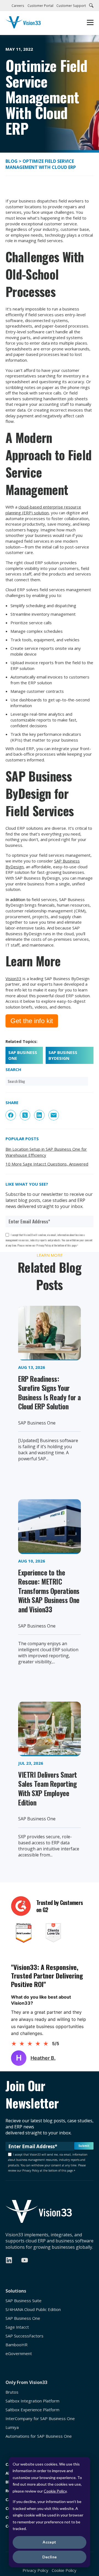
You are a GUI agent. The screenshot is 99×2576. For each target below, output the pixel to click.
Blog (12, 161)
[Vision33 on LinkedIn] (9, 2260)
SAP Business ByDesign (63, 1055)
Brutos (12, 2392)
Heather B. (43, 2058)
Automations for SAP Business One (39, 2436)
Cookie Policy (55, 2491)
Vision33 (13, 978)
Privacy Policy (35, 2570)
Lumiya (12, 2427)
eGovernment (19, 2354)
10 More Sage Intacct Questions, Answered (47, 1164)
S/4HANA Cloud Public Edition (33, 2309)
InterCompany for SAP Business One (40, 2419)
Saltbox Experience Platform (32, 2410)
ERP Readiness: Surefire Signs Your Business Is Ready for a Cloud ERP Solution (49, 1393)
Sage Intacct (17, 2327)
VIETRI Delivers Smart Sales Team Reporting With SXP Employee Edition (48, 1788)
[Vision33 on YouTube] (25, 2260)
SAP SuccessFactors (24, 2336)
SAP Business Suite (24, 2301)
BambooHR (16, 2345)
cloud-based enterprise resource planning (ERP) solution (43, 510)
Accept (50, 2542)
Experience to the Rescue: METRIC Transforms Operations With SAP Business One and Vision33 (49, 1591)
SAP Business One (23, 1055)
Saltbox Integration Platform (32, 2401)
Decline (50, 2557)
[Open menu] (90, 23)
